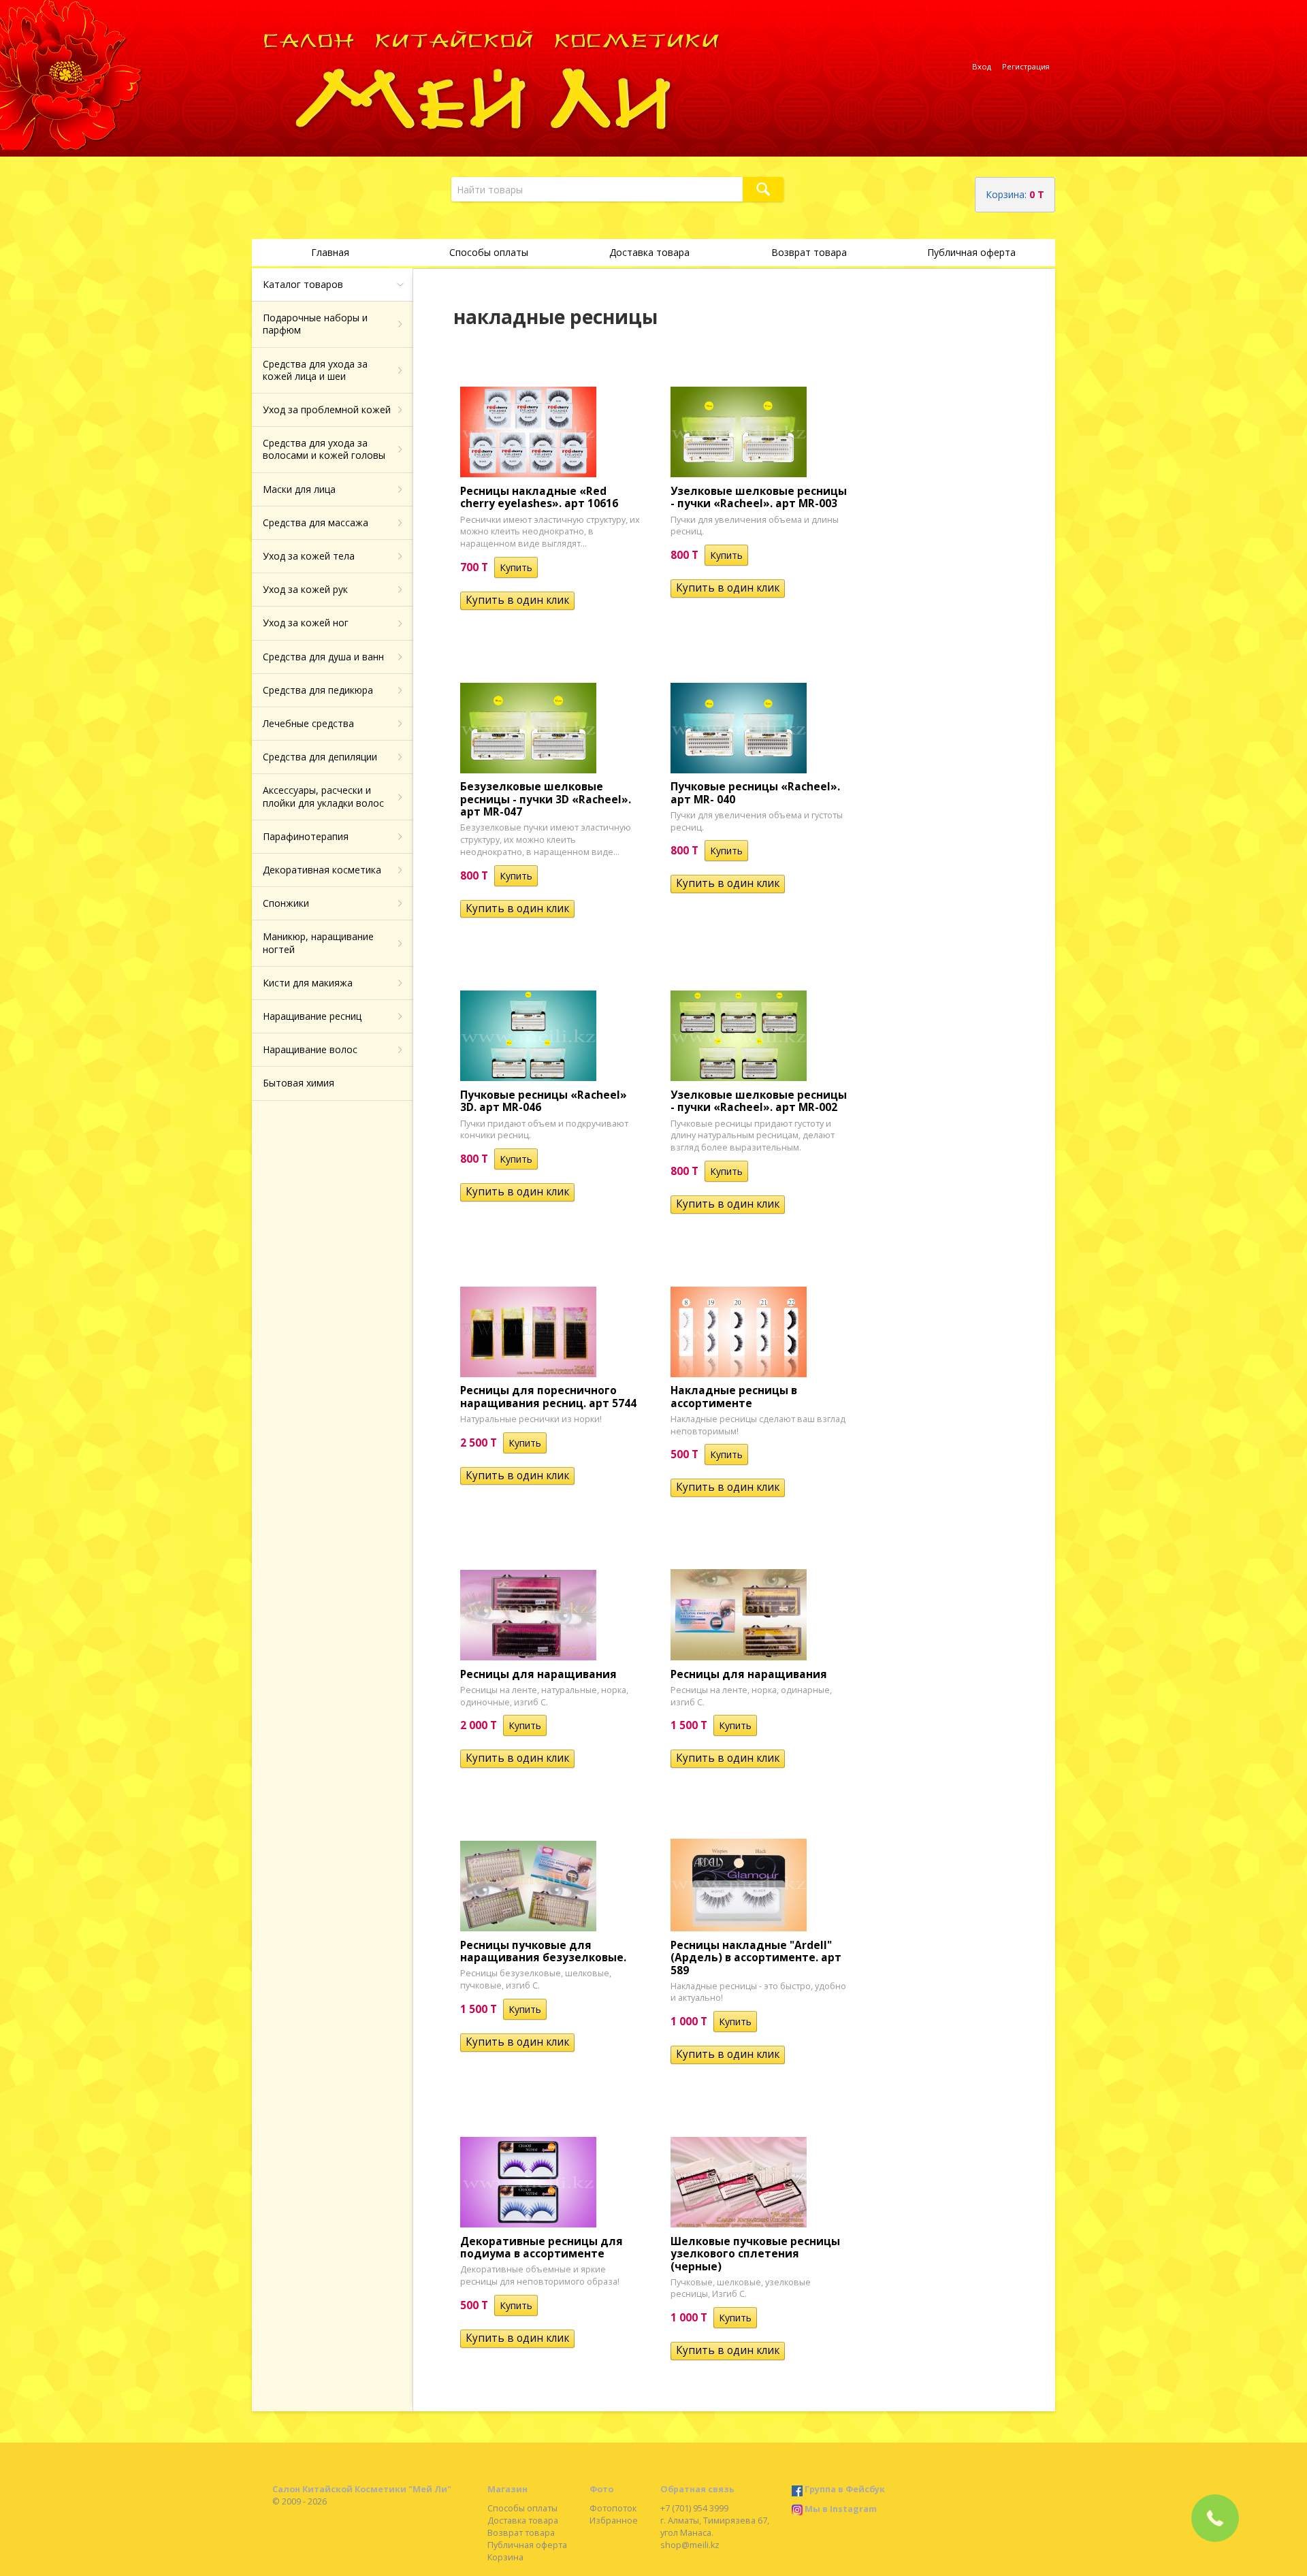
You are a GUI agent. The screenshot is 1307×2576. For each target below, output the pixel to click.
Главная (330, 252)
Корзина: (1015, 194)
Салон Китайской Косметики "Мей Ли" (362, 2489)
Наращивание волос (310, 1049)
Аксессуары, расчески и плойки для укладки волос (323, 796)
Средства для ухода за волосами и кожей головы (324, 449)
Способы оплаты (489, 252)
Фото (601, 2489)
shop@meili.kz (690, 2545)
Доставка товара (649, 252)
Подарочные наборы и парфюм (315, 324)
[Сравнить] (547, 567)
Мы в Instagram (841, 2509)
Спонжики (286, 903)
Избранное (614, 2521)
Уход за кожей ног (306, 623)
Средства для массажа (316, 522)
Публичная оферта (971, 252)
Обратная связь (697, 2489)
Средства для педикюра (318, 690)
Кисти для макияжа (308, 983)
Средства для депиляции (320, 757)
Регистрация (1026, 66)
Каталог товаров (303, 284)
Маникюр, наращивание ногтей (318, 943)
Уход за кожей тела (309, 556)
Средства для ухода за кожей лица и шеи (315, 370)
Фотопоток (613, 2508)
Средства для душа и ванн (323, 657)
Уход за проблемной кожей (327, 409)
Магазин (507, 2489)
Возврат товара (809, 252)
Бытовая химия (298, 1083)
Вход (982, 66)
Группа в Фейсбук (845, 2489)
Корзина (505, 2557)
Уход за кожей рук (305, 589)
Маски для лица (299, 489)
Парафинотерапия (306, 836)
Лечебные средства (308, 723)
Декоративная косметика (322, 870)
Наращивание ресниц (312, 1016)
